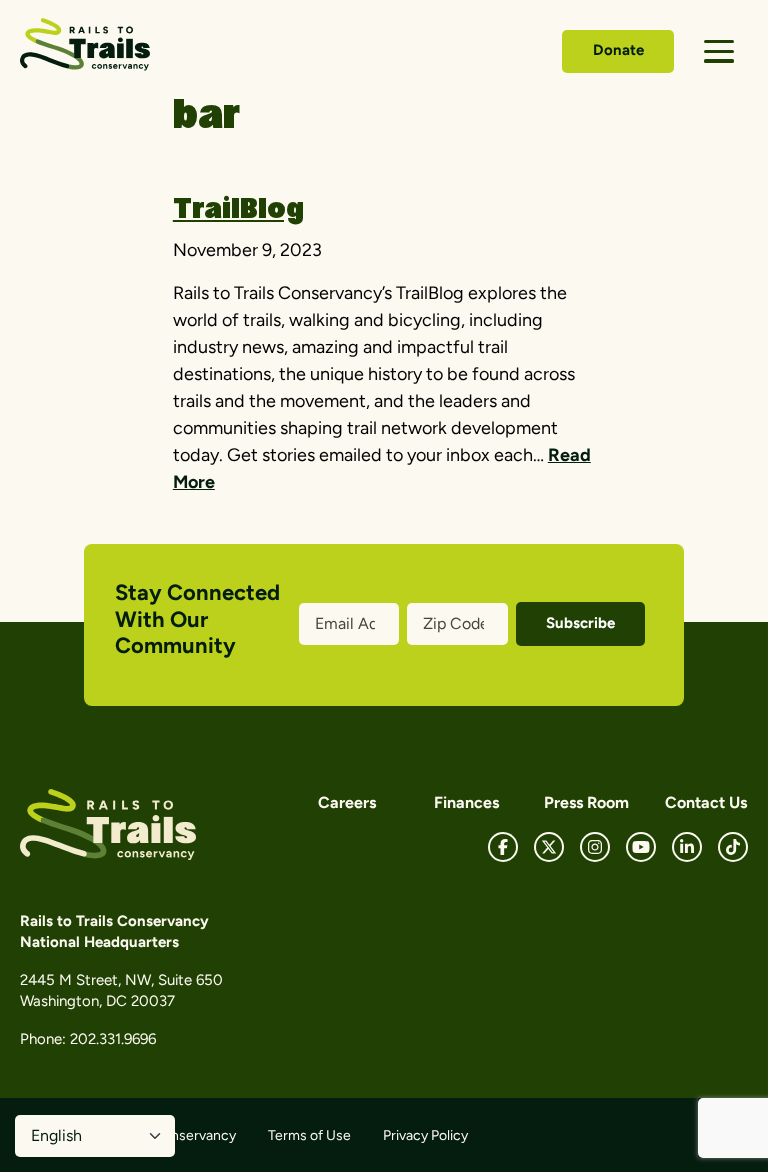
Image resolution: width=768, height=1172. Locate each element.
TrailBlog (238, 211)
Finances (466, 802)
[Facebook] (503, 847)
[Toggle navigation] (719, 51)
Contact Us (706, 802)
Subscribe (580, 623)
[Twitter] (549, 847)
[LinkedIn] (687, 847)
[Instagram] (595, 847)
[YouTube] (641, 847)
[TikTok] (733, 847)
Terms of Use (309, 1135)
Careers (347, 802)
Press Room (586, 802)
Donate (618, 50)
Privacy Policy (425, 1135)
